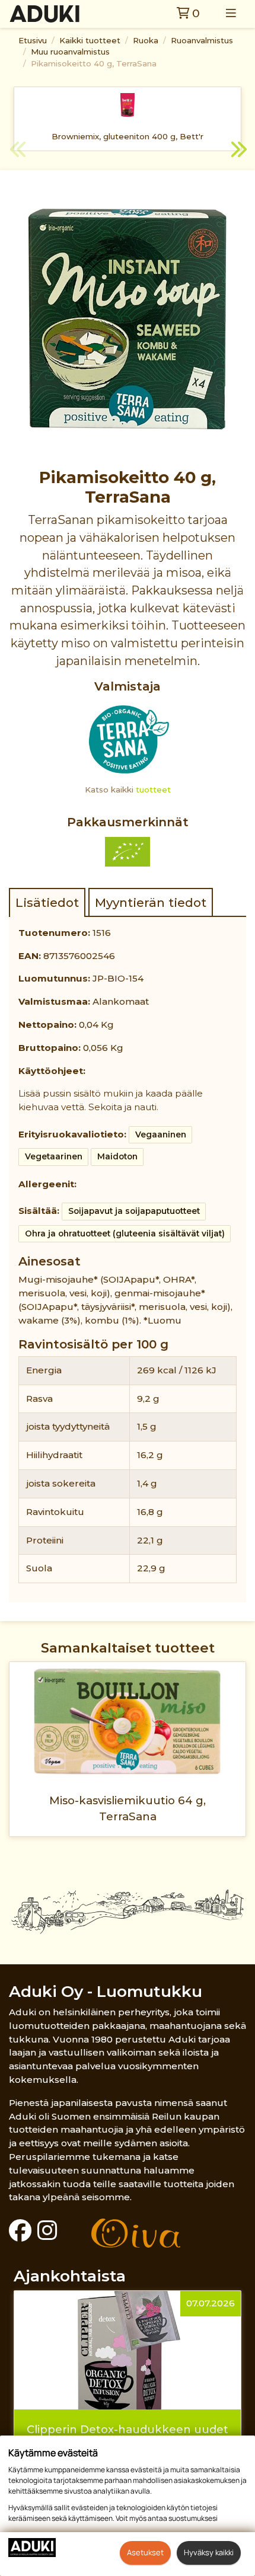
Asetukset (145, 2552)
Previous (18, 151)
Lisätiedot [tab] (47, 902)
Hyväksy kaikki (209, 2552)
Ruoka (146, 40)
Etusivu (33, 40)
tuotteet (153, 790)
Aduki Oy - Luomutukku (106, 1991)
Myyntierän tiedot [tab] (151, 902)
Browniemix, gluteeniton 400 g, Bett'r (128, 136)
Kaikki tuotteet (90, 40)
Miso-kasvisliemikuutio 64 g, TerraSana (128, 1808)
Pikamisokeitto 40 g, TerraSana (94, 63)
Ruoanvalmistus (202, 40)
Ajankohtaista (70, 2276)
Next (237, 151)
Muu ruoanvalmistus (70, 52)
